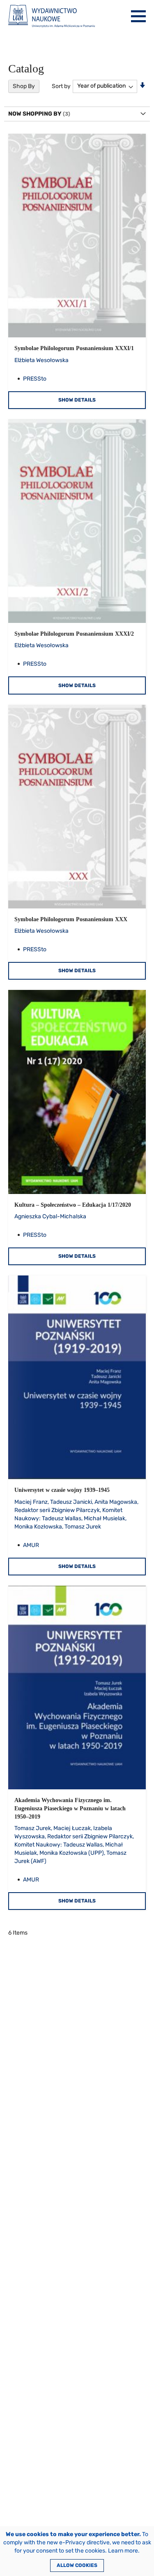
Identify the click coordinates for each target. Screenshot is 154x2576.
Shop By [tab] (24, 86)
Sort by (61, 86)
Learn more (123, 2551)
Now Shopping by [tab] (35, 114)
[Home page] (52, 16)
